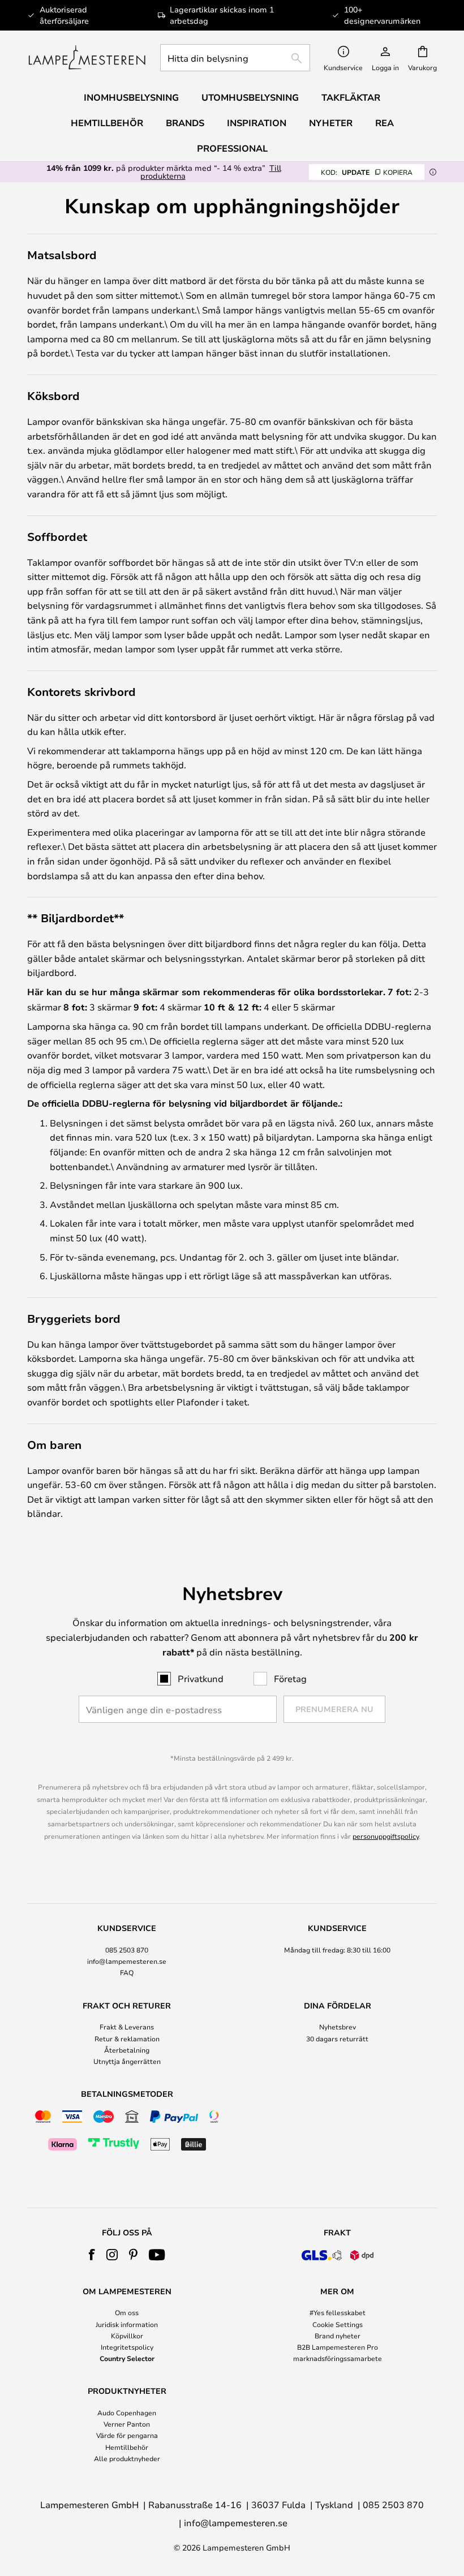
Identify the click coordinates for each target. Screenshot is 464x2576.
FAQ (127, 1972)
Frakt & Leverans (127, 2027)
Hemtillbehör (127, 2447)
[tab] (127, 1951)
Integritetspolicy (127, 2347)
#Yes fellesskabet (338, 2312)
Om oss (127, 2312)
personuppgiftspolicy (386, 1836)
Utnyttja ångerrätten (127, 2061)
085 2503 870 (127, 1950)
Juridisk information (127, 2324)
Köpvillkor (127, 2336)
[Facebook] (92, 2255)
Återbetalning (127, 2050)
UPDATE (367, 172)
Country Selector (127, 2358)
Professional (232, 148)
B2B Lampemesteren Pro (338, 2347)
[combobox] (235, 58)
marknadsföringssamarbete (338, 2358)
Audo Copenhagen (127, 2412)
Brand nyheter (338, 2336)
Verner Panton (127, 2424)
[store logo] (87, 58)
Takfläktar (351, 97)
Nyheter (331, 123)
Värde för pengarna (127, 2435)
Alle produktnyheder (127, 2458)
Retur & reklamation (127, 2039)
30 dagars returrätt (337, 2039)
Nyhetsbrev (338, 2027)
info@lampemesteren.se (127, 1961)
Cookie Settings (338, 2324)
